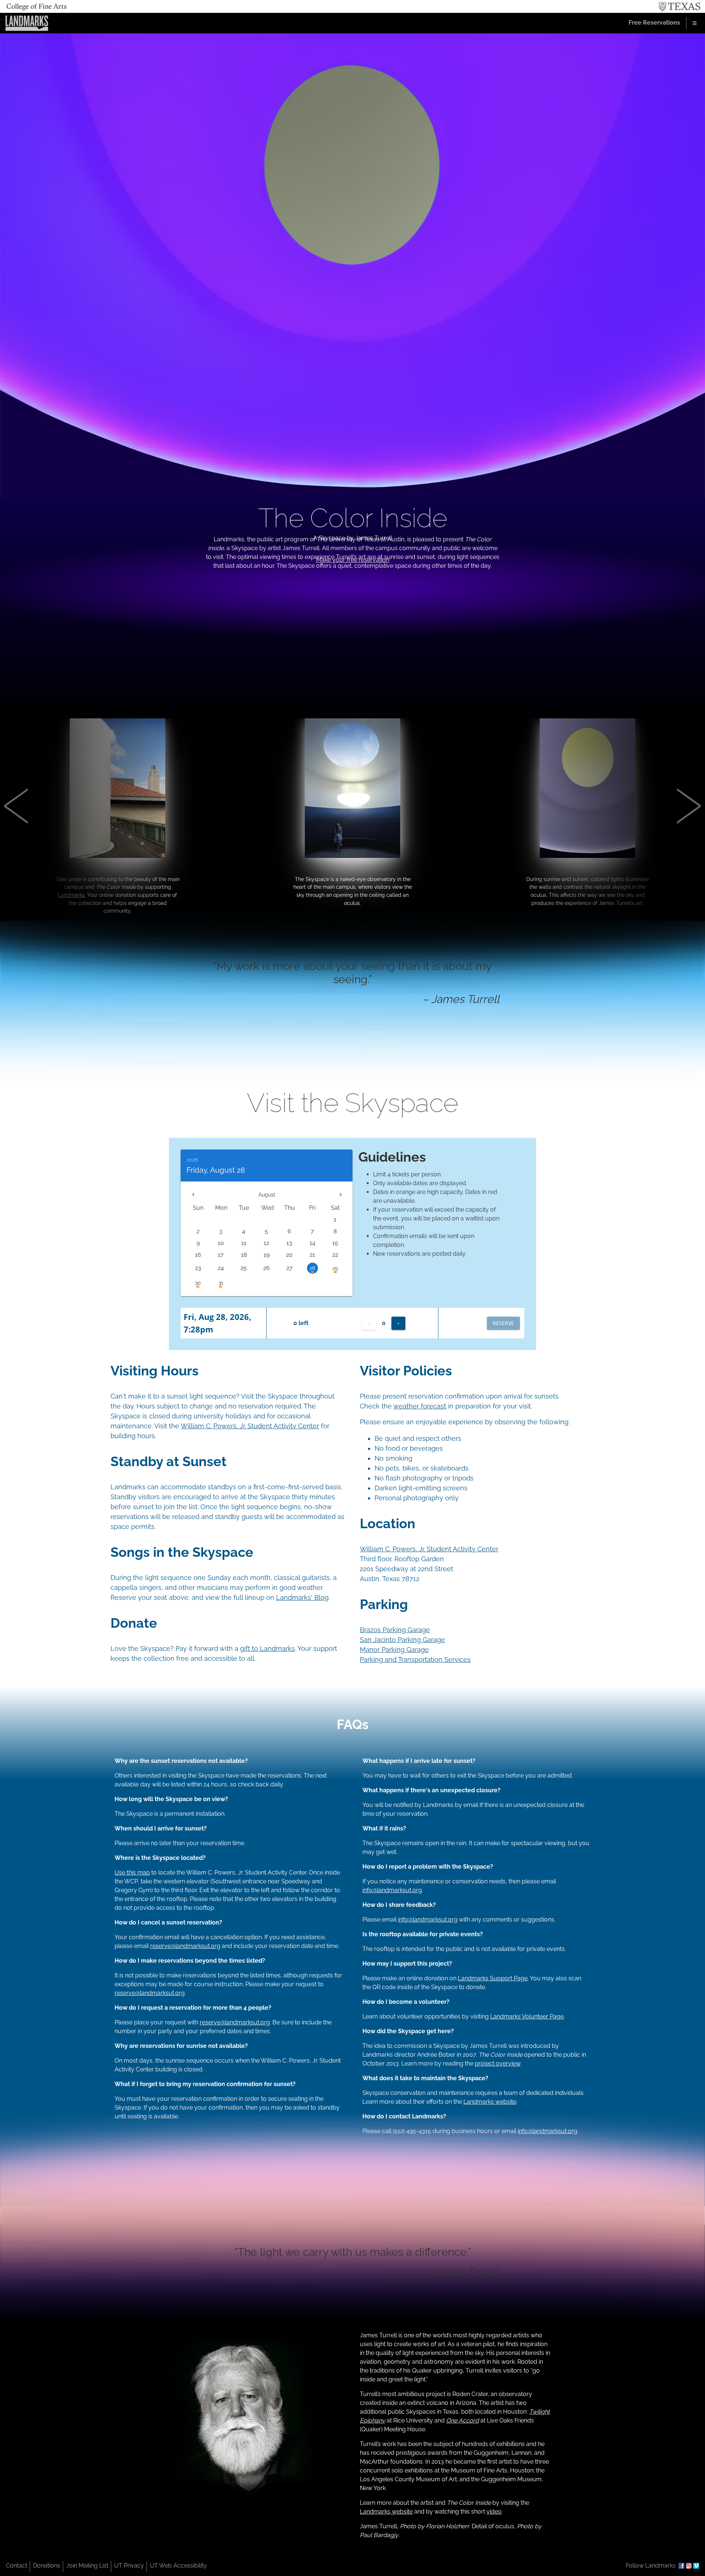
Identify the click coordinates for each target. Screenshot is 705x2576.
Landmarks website (490, 2102)
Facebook (681, 2566)
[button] (106, 820)
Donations (47, 2566)
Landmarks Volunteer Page (527, 2016)
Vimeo (696, 2566)
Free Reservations (654, 23)
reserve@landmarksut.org (185, 1946)
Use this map (132, 1873)
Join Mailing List (87, 2566)
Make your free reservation (353, 560)
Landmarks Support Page (493, 1978)
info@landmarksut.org (392, 1890)
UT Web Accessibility (178, 2566)
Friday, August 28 (216, 1170)
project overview (498, 2063)
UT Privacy (129, 2566)
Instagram (689, 2566)
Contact (17, 2566)
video (494, 2512)
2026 (192, 1160)
